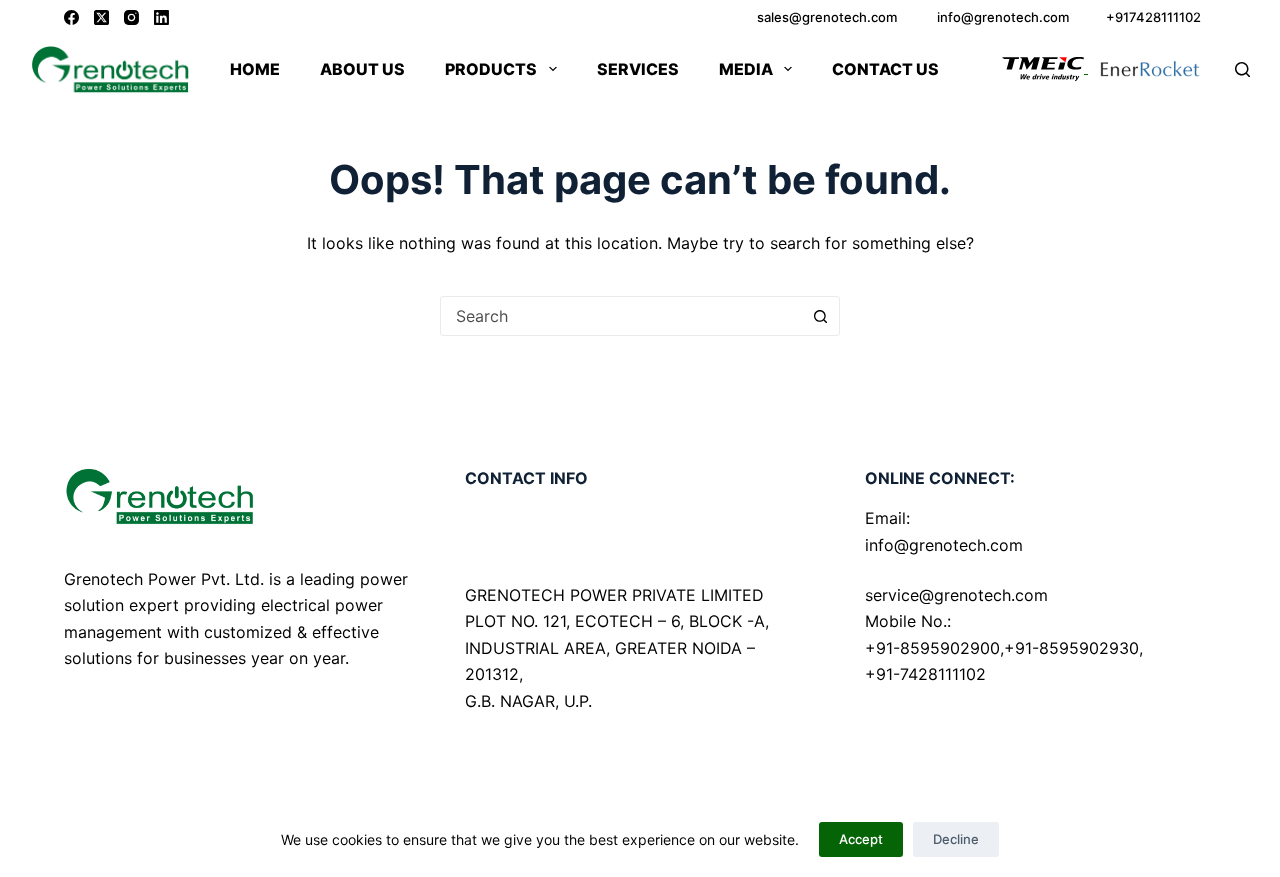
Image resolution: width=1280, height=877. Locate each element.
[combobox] (621, 316)
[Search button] (820, 316)
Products (491, 69)
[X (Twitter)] (101, 17)
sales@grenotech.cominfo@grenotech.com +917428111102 (979, 17)
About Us (362, 69)
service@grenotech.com (956, 595)
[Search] (1242, 69)
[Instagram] (131, 17)
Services (638, 69)
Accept (861, 839)
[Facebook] (71, 17)
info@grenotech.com (944, 545)
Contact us (885, 69)
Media (746, 69)
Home (255, 69)
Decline (956, 839)
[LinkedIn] (161, 17)
